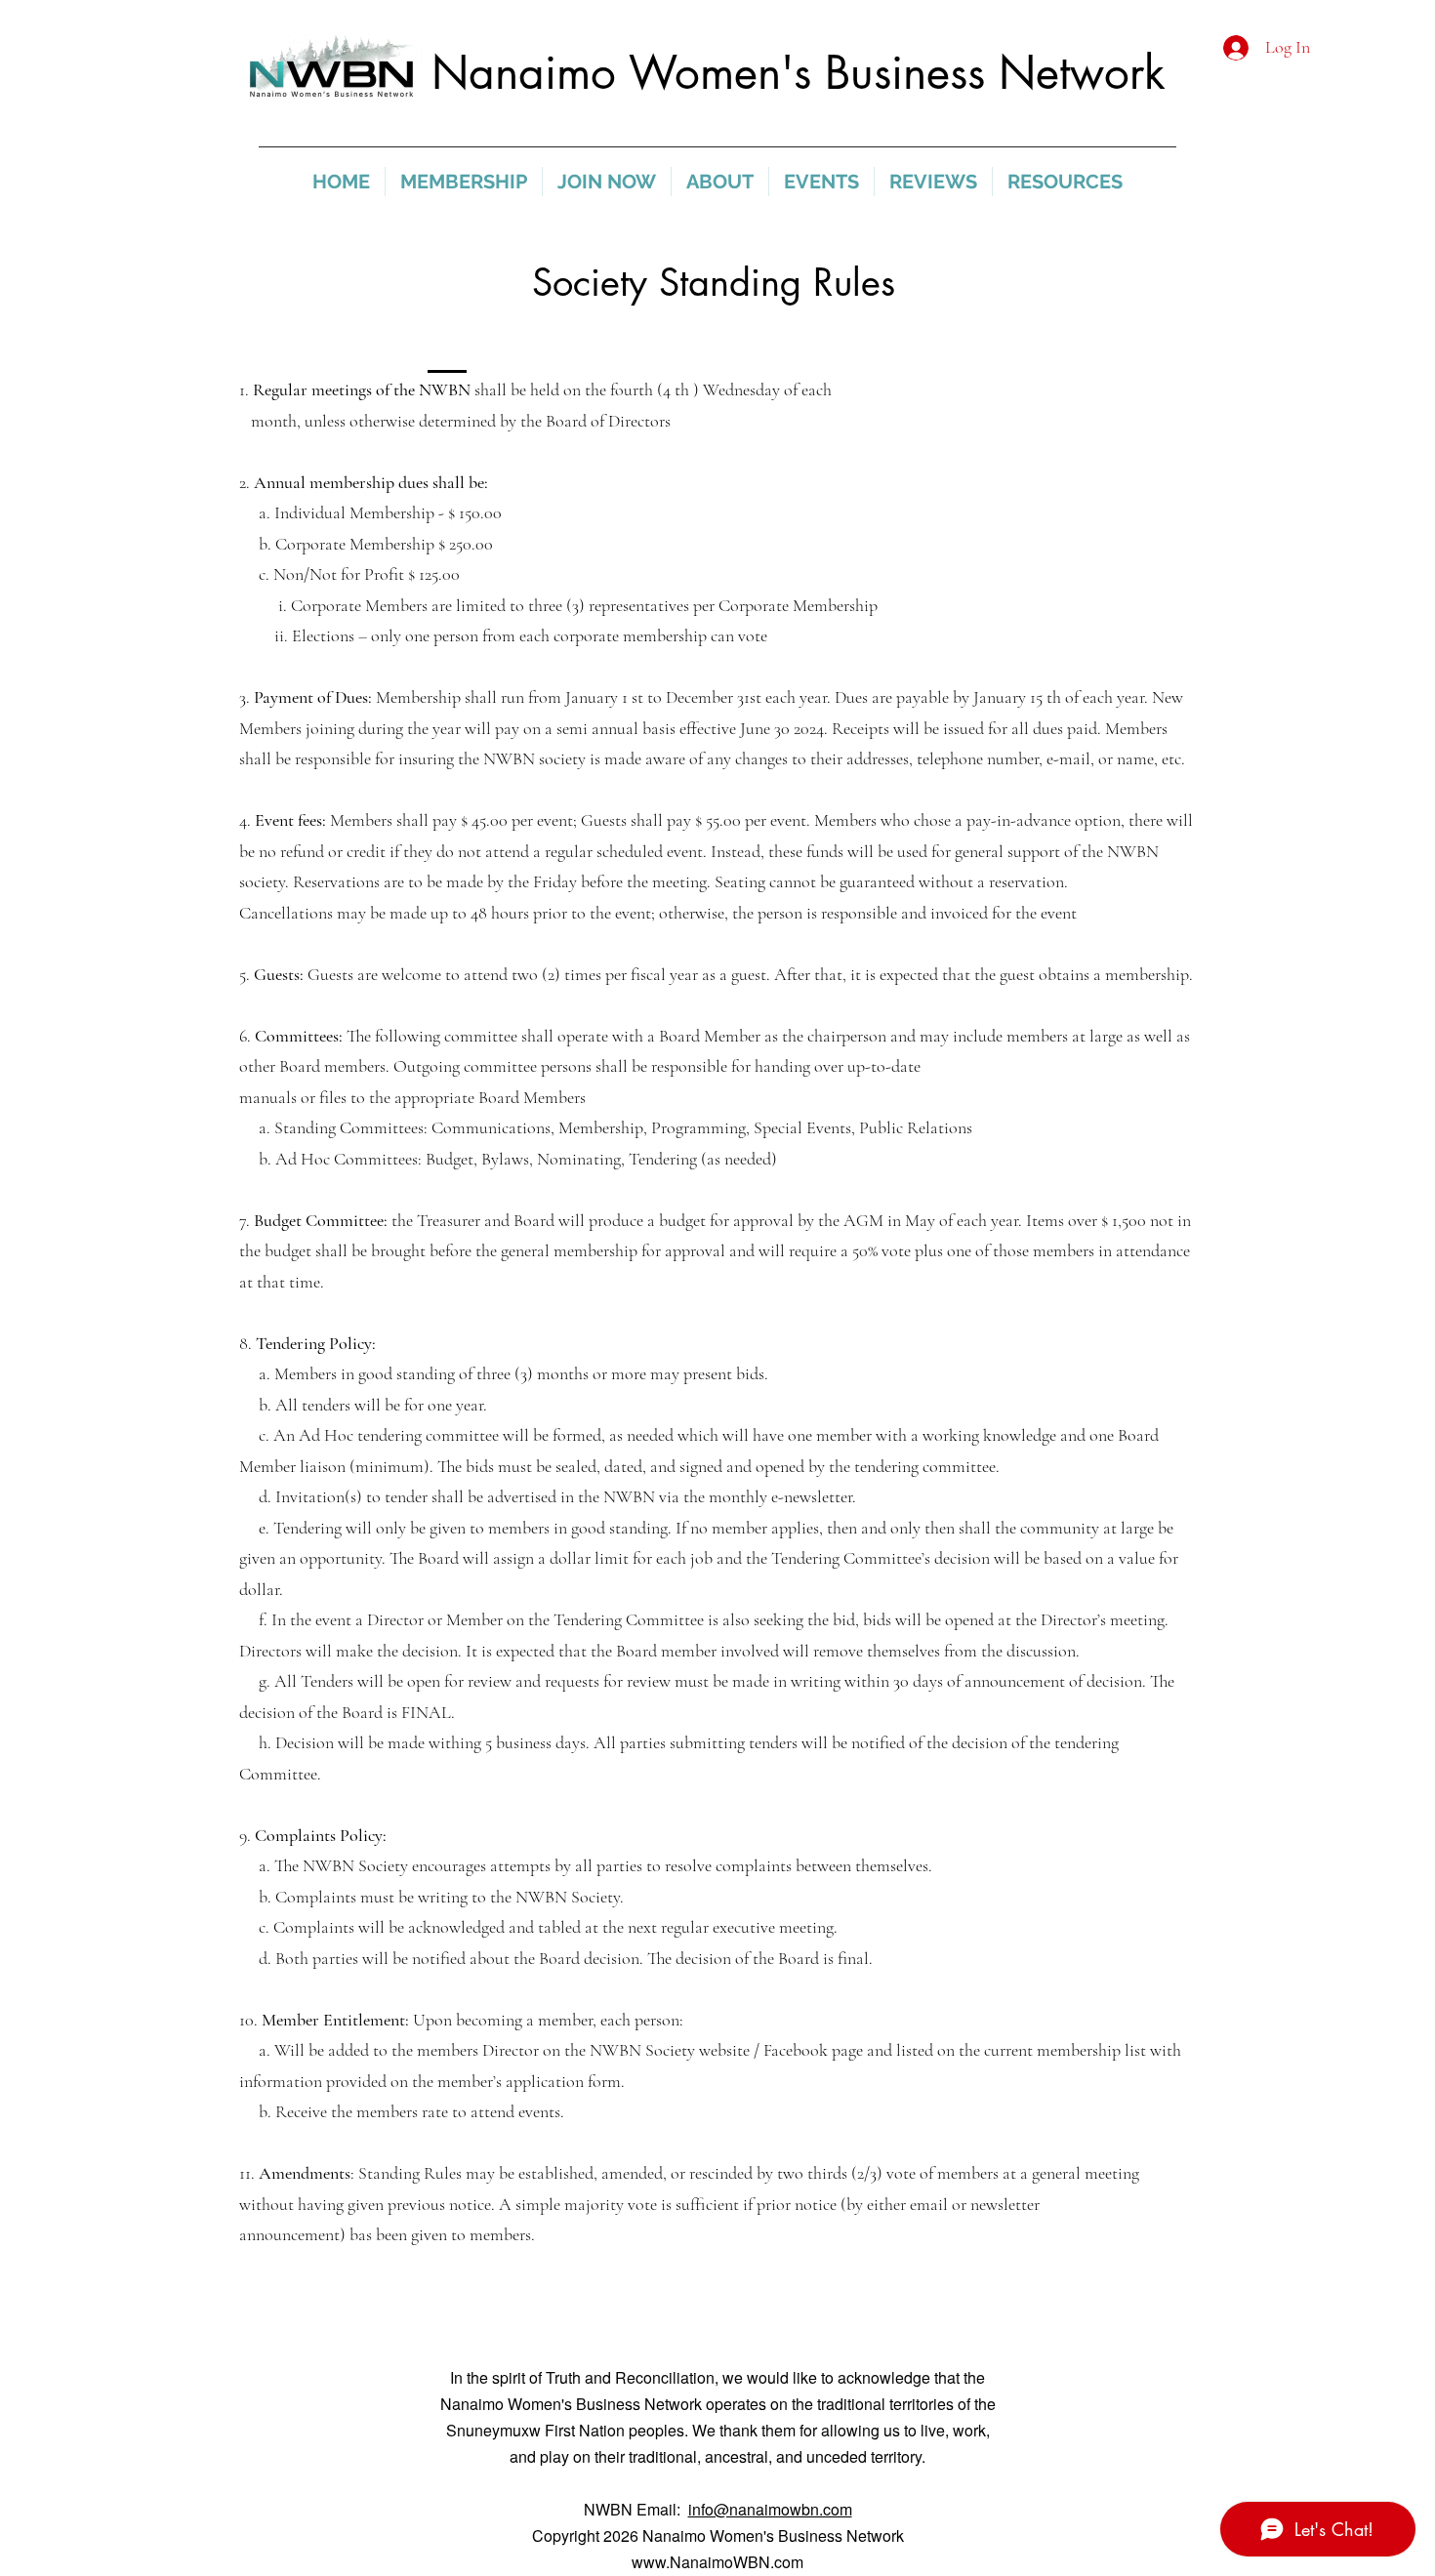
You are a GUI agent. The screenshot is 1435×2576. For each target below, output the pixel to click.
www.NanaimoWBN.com (717, 2562)
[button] (464, 182)
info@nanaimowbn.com (770, 2509)
